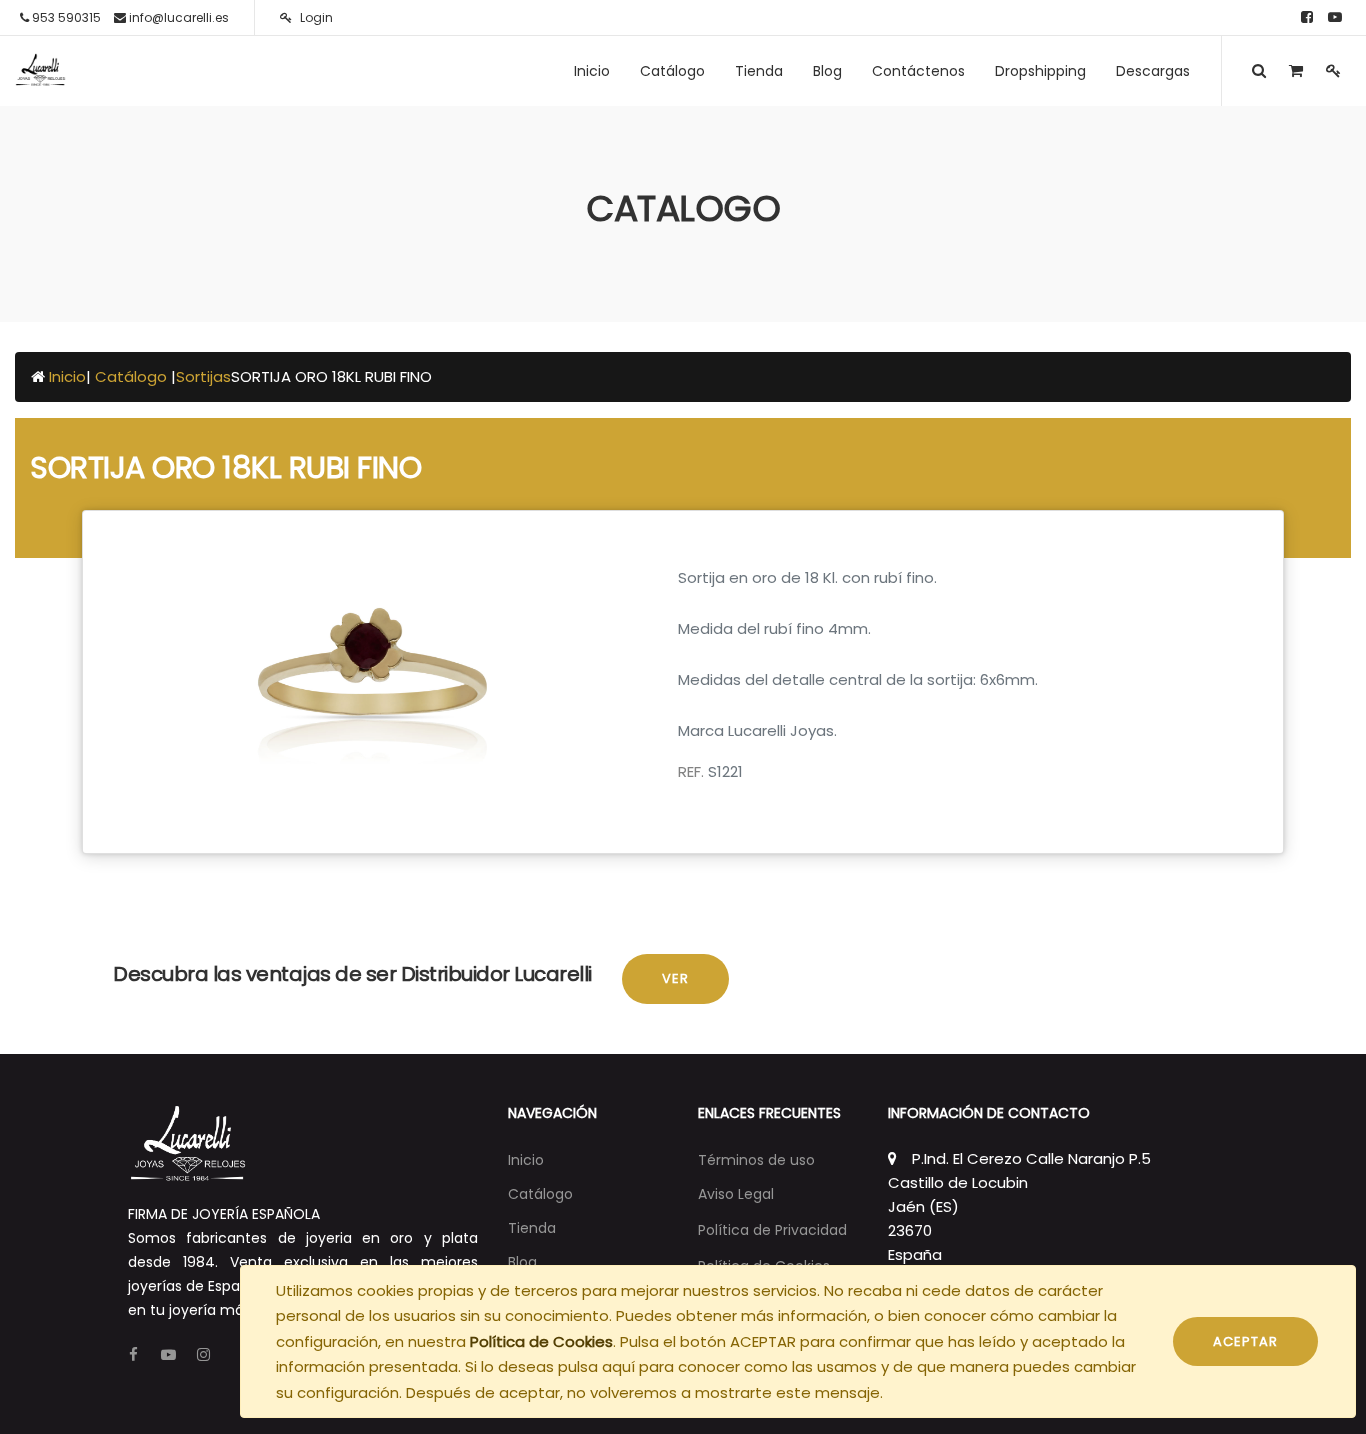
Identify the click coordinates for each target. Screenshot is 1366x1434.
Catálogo (133, 376)
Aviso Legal (736, 1194)
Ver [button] (675, 978)
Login (315, 17)
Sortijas (203, 376)
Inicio (67, 376)
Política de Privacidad (772, 1230)
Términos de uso (756, 1160)
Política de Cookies (541, 1341)
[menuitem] (592, 71)
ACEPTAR (1245, 1341)
